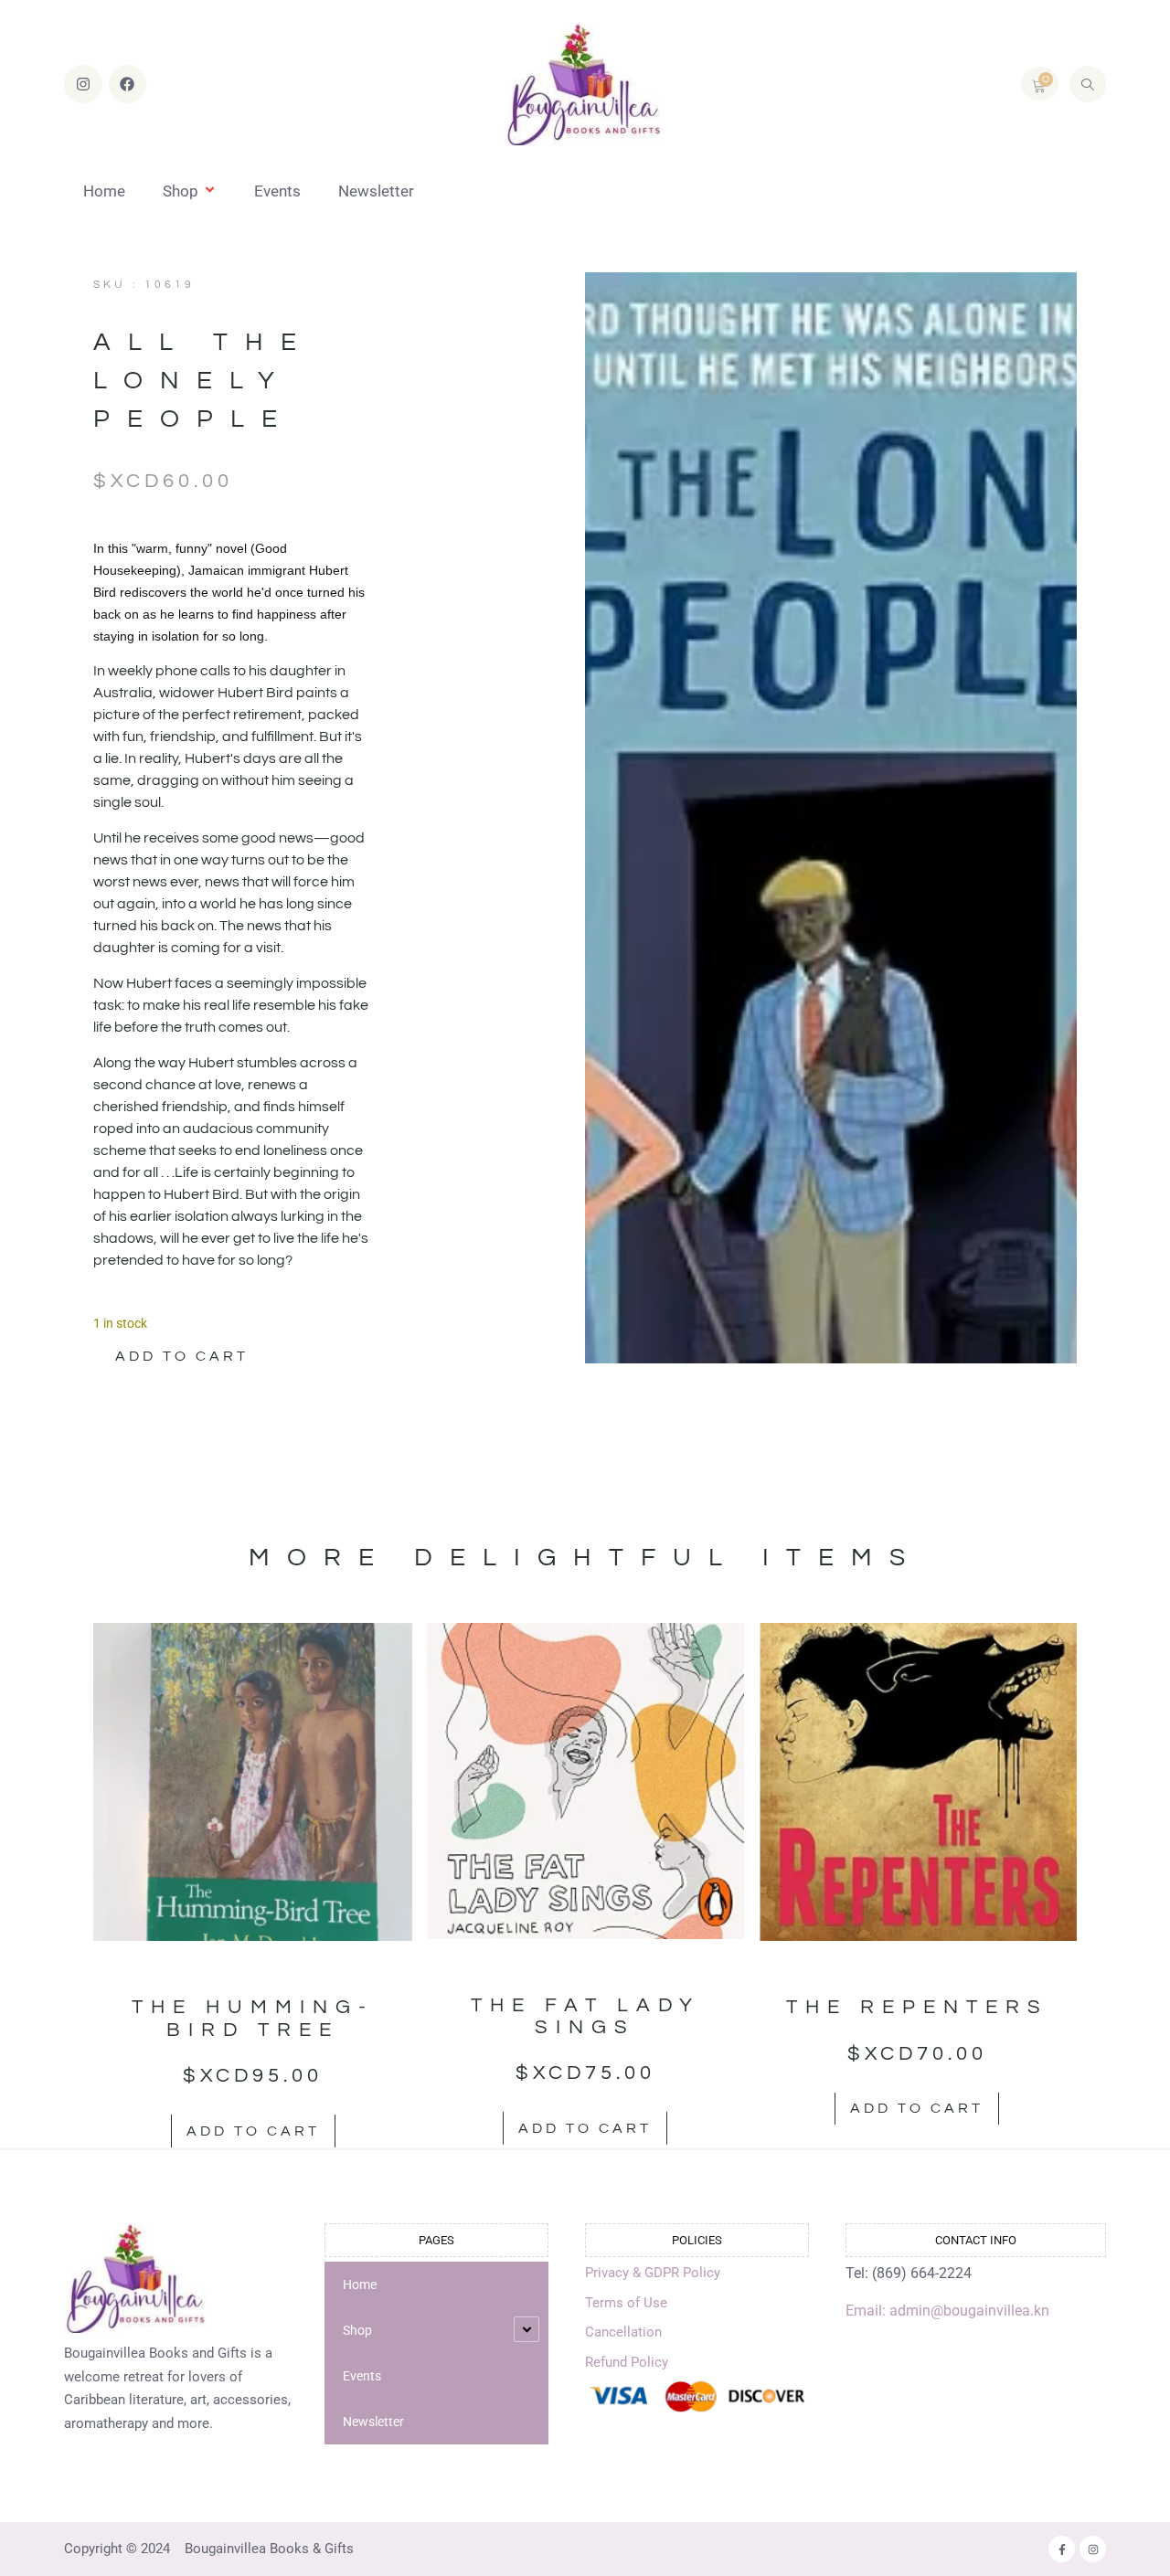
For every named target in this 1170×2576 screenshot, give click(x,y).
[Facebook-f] (1062, 2549)
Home (104, 191)
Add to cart (182, 1356)
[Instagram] (83, 84)
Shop (181, 191)
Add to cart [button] (253, 2131)
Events (277, 191)
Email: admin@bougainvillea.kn (947, 2311)
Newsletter (376, 191)
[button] (1088, 84)
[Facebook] (128, 84)
